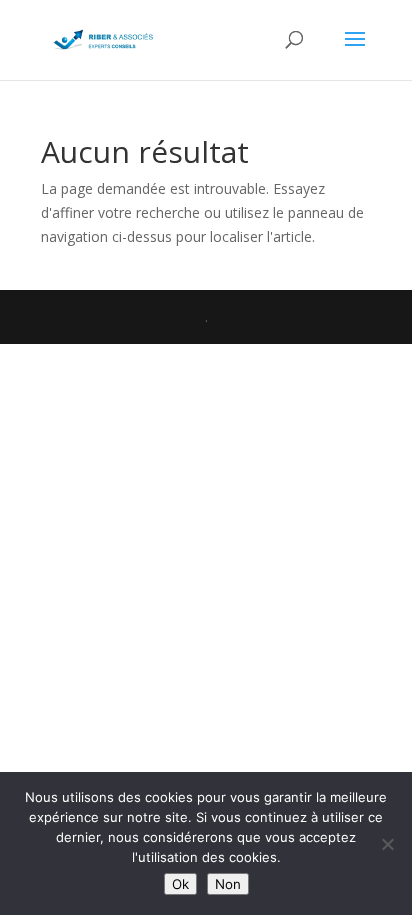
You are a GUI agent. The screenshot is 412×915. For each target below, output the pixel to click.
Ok (180, 884)
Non (228, 884)
